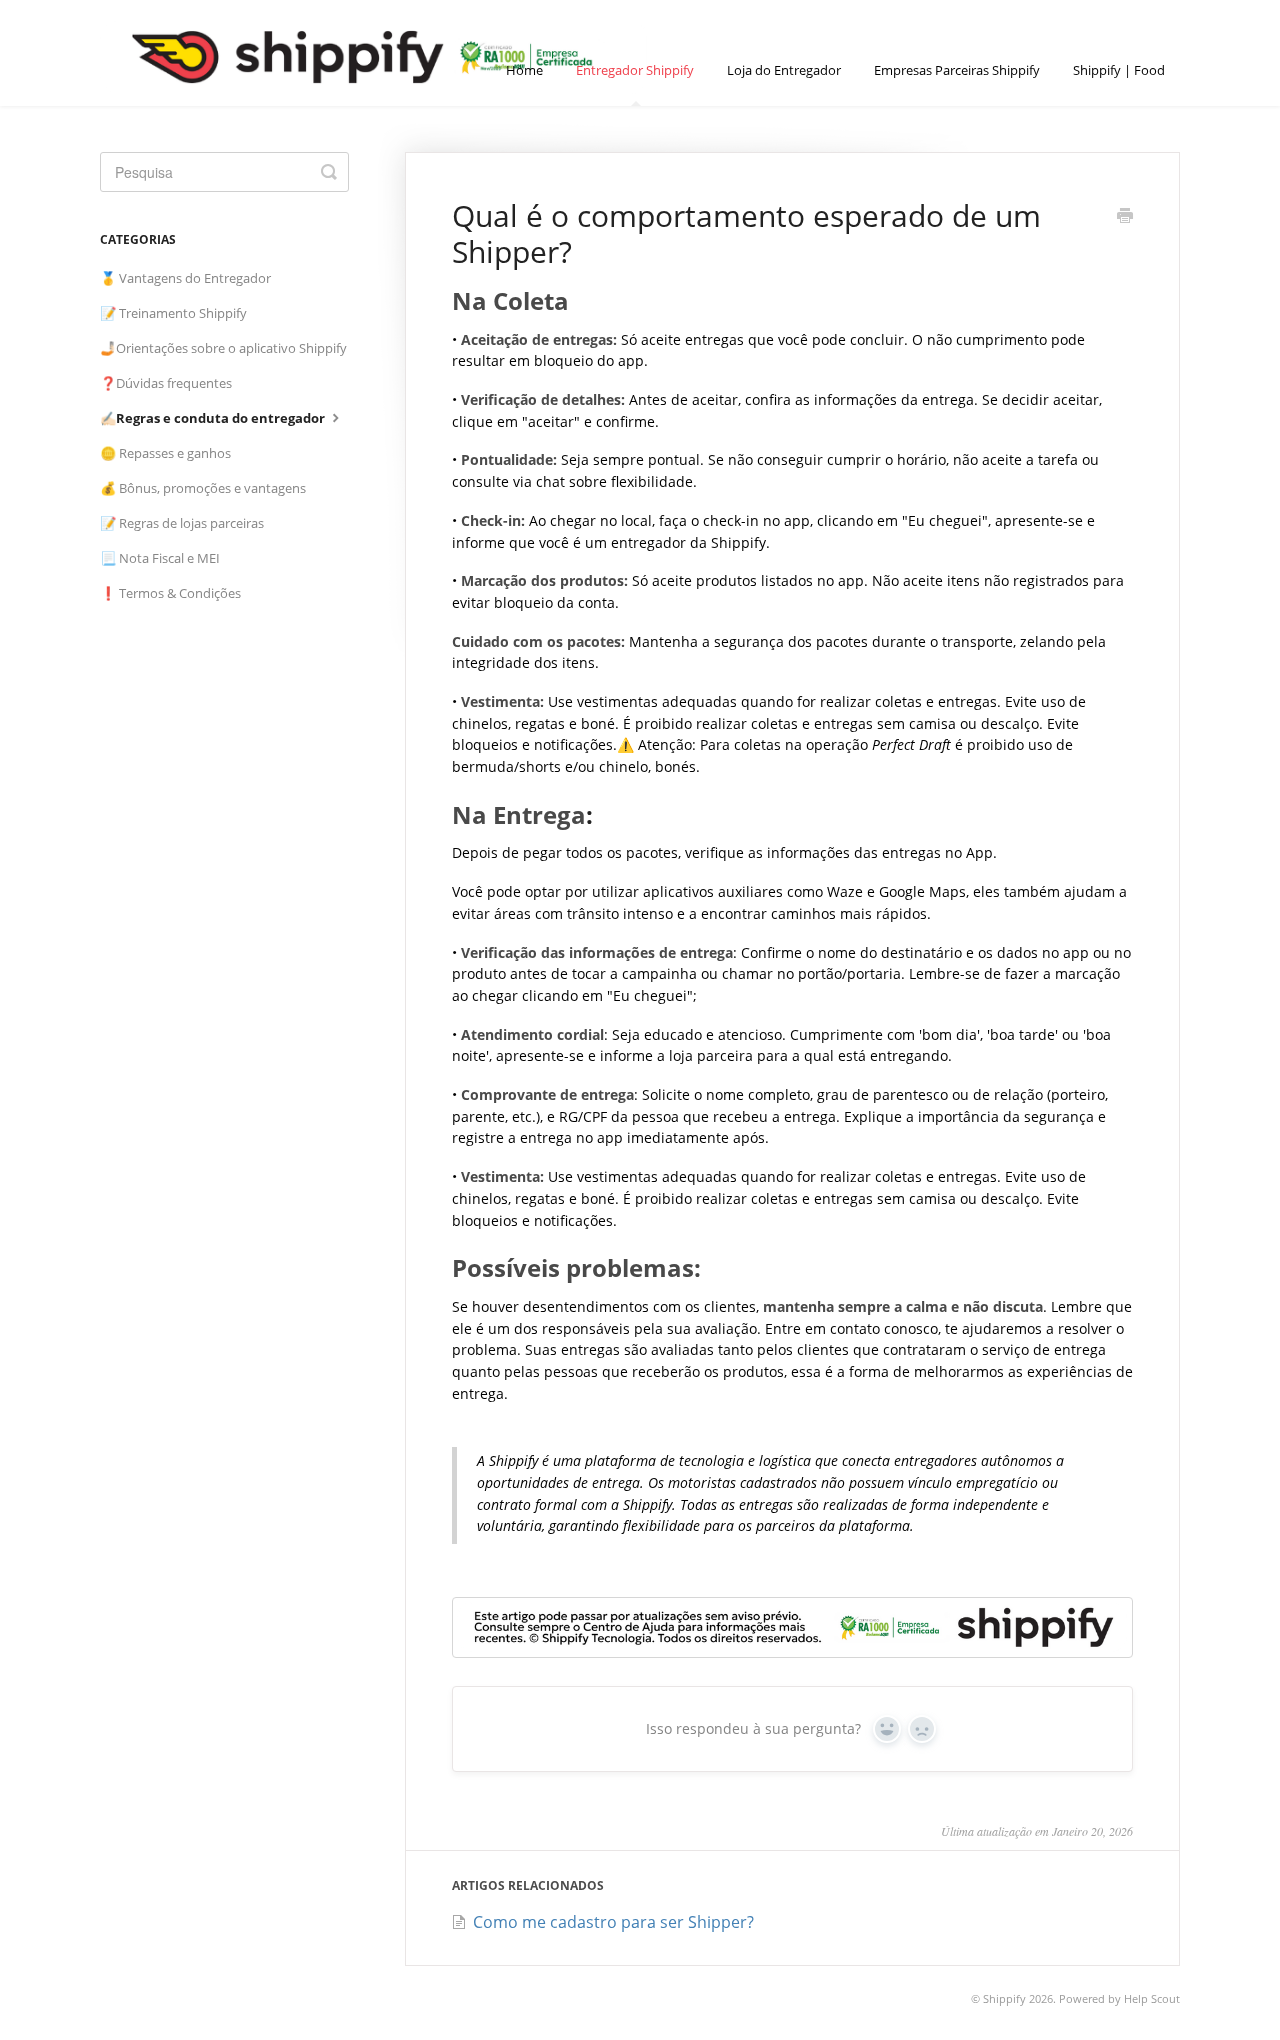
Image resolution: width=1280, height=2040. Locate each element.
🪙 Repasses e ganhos (165, 453)
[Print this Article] (1125, 217)
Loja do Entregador (784, 70)
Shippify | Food (1119, 70)
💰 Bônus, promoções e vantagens (203, 488)
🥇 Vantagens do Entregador (185, 278)
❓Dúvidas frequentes (166, 383)
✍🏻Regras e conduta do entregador (214, 418)
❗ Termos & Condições (170, 593)
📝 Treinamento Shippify (173, 313)
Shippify (1004, 1998)
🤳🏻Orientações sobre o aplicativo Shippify (223, 348)
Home (524, 70)
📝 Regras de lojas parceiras (182, 523)
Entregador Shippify (635, 70)
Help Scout (1152, 1998)
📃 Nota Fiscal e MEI (160, 558)
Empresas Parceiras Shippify (957, 70)
